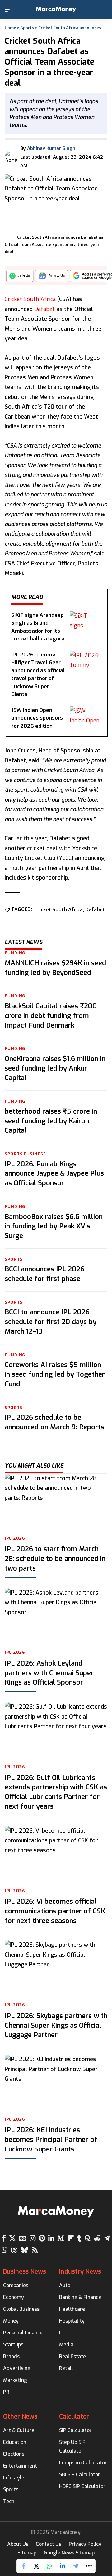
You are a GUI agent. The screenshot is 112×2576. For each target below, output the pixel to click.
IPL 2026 (15, 1538)
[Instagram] (33, 2238)
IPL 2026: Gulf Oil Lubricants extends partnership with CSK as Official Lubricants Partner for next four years (56, 1792)
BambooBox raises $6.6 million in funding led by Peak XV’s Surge (54, 1226)
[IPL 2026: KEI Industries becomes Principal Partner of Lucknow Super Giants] (56, 2083)
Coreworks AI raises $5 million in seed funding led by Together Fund (55, 1374)
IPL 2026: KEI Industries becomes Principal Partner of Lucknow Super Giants (51, 2139)
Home (10, 28)
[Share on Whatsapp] (49, 2566)
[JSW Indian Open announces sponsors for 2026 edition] (85, 715)
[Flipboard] (71, 2238)
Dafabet (44, 309)
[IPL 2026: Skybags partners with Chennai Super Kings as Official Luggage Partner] (56, 1969)
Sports (27, 28)
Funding (15, 953)
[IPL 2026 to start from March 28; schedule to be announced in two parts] (56, 1502)
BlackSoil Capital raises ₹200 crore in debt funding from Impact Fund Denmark (51, 1016)
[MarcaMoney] (56, 10)
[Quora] (88, 2238)
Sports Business (25, 1154)
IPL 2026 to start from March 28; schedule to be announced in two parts (55, 1559)
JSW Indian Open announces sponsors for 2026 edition (37, 718)
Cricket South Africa (30, 299)
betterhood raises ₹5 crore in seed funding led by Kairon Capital (51, 1121)
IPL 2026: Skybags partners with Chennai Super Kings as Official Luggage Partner (56, 2025)
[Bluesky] (24, 2250)
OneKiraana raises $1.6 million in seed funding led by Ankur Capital (55, 1068)
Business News (25, 2272)
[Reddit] (97, 2238)
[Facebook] (4, 2238)
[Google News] (23, 2238)
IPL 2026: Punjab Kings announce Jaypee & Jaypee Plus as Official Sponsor (54, 1174)
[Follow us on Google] (52, 278)
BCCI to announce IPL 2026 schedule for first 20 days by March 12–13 (51, 1322)
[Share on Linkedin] (63, 2566)
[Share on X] (36, 2566)
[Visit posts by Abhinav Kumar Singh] (11, 157)
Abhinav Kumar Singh (51, 148)
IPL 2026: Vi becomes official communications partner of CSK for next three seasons (55, 1911)
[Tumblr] (79, 2238)
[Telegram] (107, 2238)
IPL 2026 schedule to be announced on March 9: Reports (54, 1422)
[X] (12, 2238)
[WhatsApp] (5, 2250)
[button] (10, 9)
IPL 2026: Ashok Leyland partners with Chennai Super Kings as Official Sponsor (49, 1673)
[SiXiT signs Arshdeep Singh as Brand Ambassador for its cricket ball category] (85, 620)
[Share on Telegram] (76, 2566)
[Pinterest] (42, 2238)
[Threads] (14, 2250)
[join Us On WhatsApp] (20, 278)
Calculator (74, 2417)
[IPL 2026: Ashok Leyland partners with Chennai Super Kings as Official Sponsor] (56, 1617)
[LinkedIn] (51, 2238)
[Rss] (35, 2250)
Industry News (80, 2272)
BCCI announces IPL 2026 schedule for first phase (44, 1274)
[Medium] (61, 2238)
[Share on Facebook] (23, 2566)
